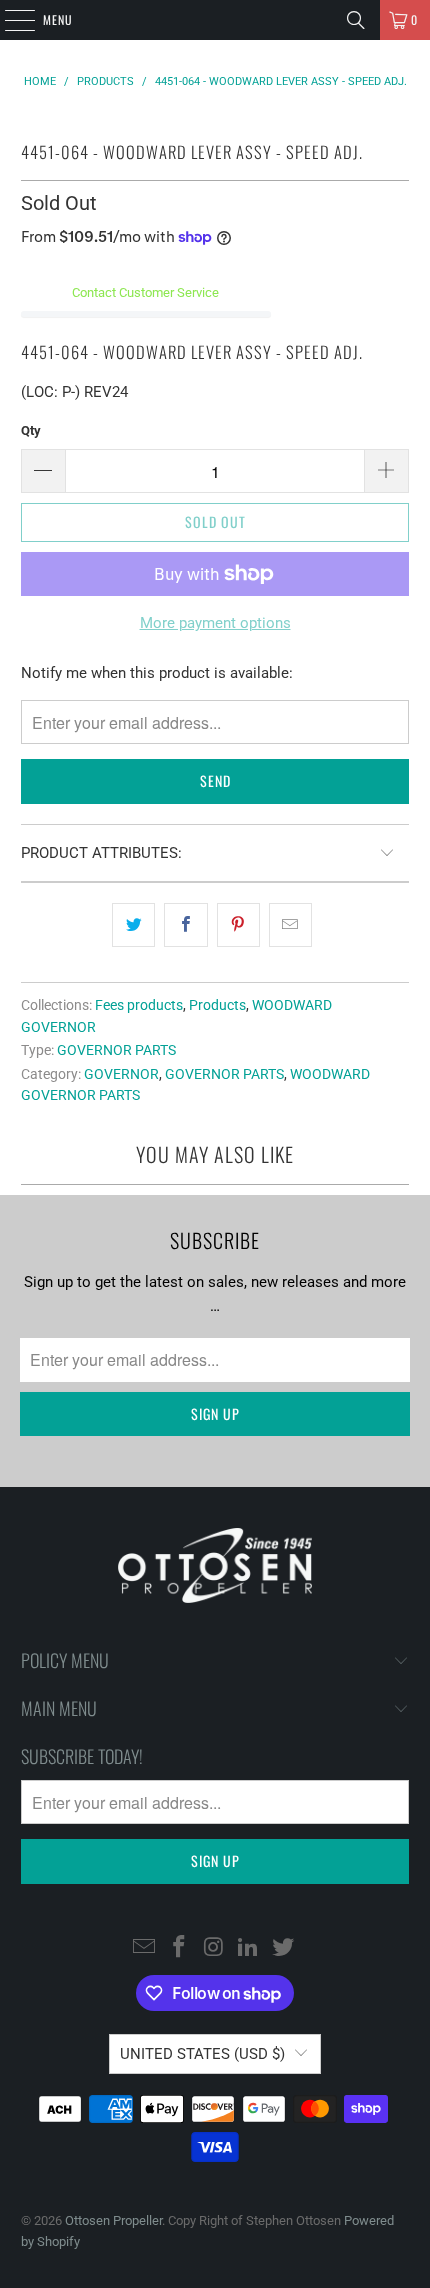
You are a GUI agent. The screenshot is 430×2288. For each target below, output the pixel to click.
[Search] (356, 20)
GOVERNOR (121, 1074)
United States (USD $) (202, 2054)
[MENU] (9, 20)
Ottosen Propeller (113, 2220)
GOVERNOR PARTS (116, 1050)
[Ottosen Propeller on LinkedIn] (249, 1948)
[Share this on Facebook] (185, 925)
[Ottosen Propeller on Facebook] (179, 1948)
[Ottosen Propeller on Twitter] (284, 1948)
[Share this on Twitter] (133, 925)
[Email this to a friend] (290, 925)
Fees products (139, 1005)
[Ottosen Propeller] (215, 20)
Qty (31, 430)
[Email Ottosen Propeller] (145, 1948)
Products (217, 1005)
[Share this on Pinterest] (238, 925)
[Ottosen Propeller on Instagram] (214, 1948)
